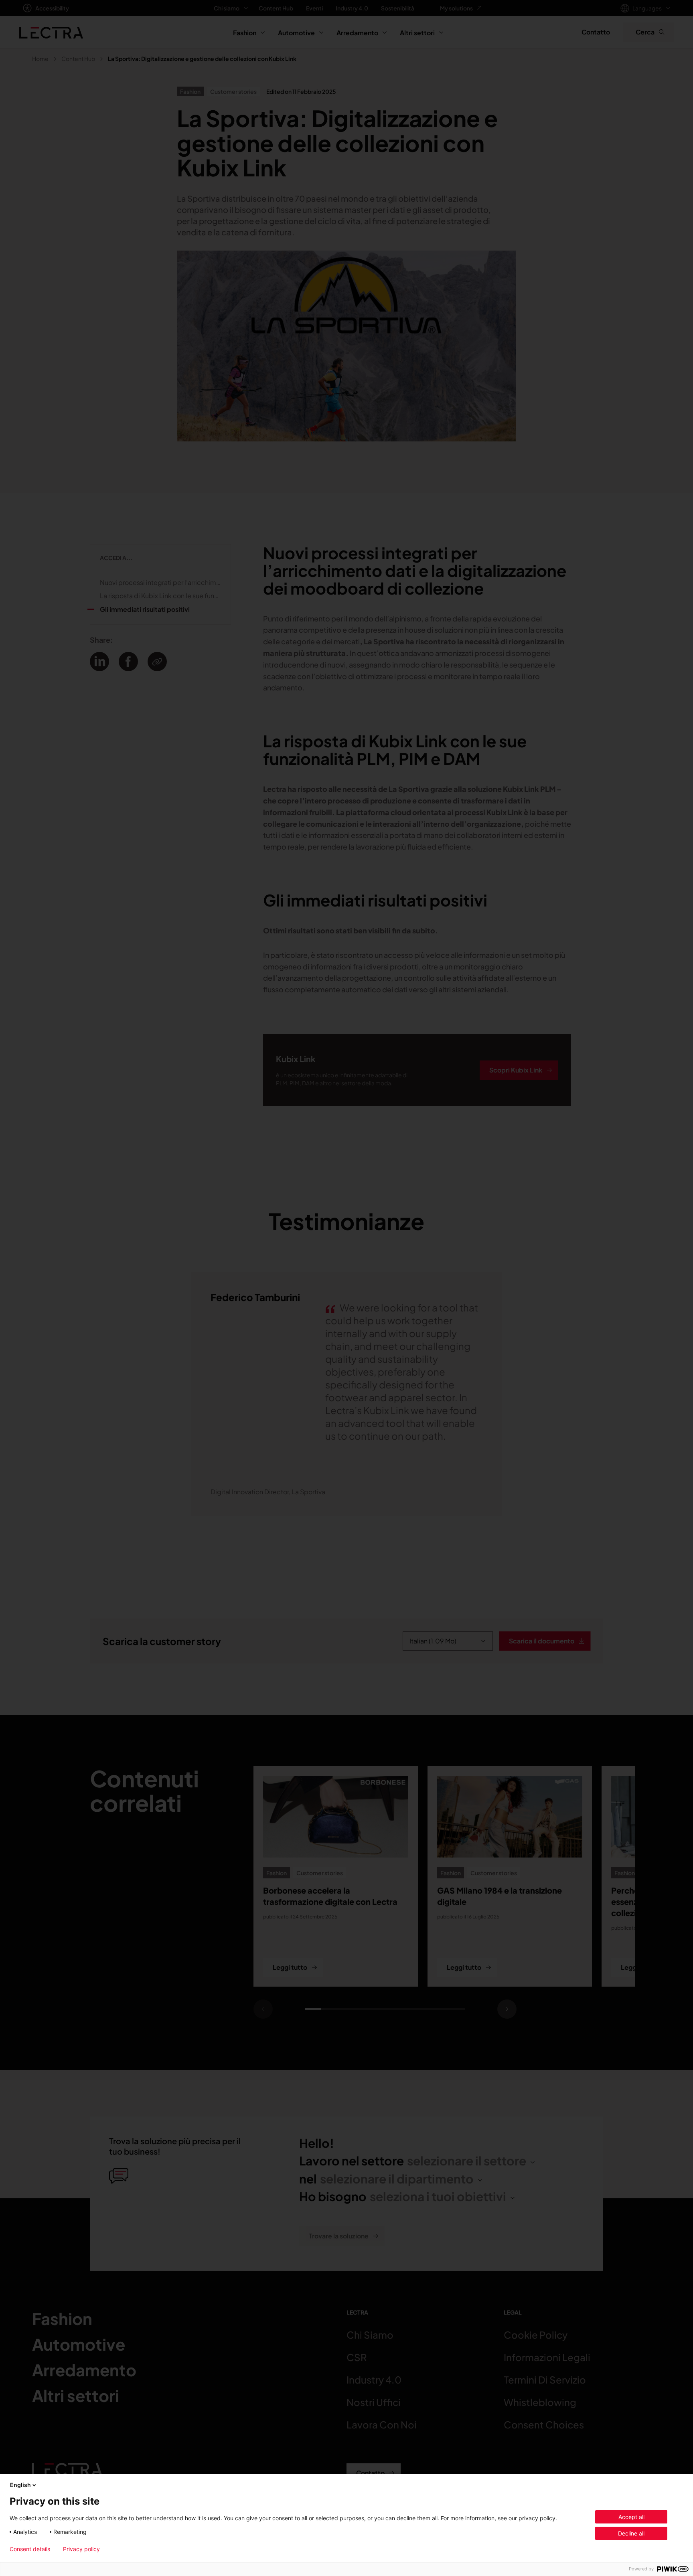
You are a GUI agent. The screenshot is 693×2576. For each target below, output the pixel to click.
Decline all (631, 2533)
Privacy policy (81, 2549)
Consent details (30, 2549)
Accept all (631, 2517)
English (20, 2485)
